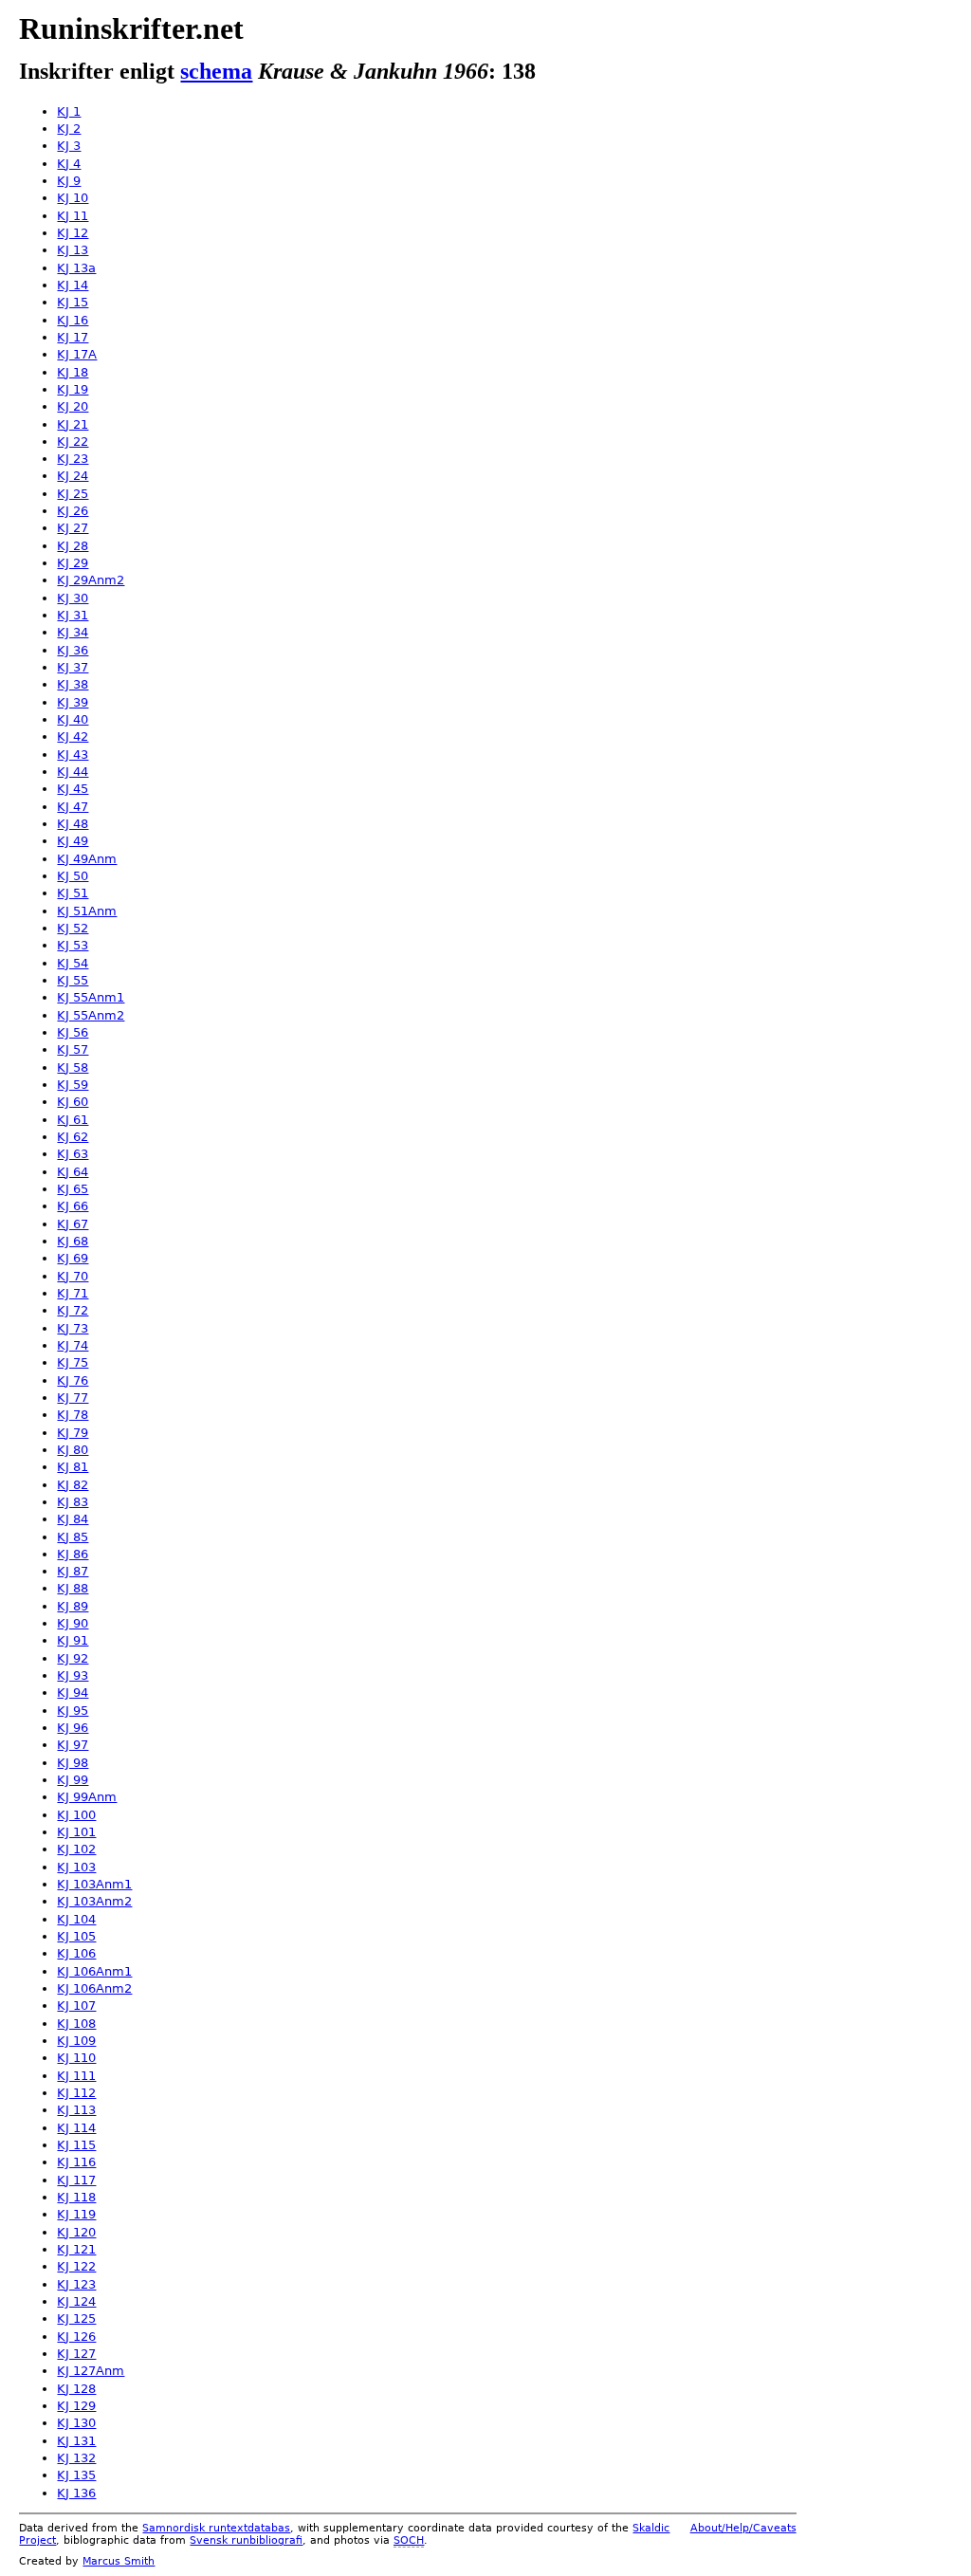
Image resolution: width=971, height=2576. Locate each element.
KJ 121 (76, 2249)
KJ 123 (76, 2284)
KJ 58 (73, 1067)
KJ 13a (76, 268)
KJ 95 (73, 1711)
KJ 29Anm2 (91, 580)
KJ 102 (76, 1849)
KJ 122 (76, 2266)
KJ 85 (73, 1537)
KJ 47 (73, 807)
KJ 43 (73, 754)
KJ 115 (76, 2145)
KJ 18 (73, 372)
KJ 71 (73, 1293)
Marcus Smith (119, 2561)
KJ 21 (73, 424)
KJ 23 (73, 459)
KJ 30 (73, 598)
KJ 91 (73, 1640)
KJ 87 (73, 1571)
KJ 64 (73, 1172)
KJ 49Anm (87, 859)
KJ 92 (73, 1658)
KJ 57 (73, 1049)
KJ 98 (73, 1763)
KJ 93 (73, 1675)
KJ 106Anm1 (94, 1971)
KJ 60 (73, 1102)
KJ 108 (76, 2024)
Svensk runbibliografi (246, 2540)
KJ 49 (73, 841)
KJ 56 (73, 1032)
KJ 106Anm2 (94, 1988)
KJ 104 (76, 1919)
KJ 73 (73, 1328)
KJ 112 (76, 2093)
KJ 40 (73, 719)
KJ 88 (73, 1588)
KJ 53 (73, 945)
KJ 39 (73, 702)
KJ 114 (76, 2128)
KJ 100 (76, 1815)
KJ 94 (73, 1693)
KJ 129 (76, 2406)
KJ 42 (73, 736)
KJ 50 (73, 876)
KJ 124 (76, 2301)
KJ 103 (76, 1867)
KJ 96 (73, 1728)
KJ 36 (73, 650)
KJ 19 (73, 389)
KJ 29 (73, 563)
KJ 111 (76, 2076)
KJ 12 (73, 233)
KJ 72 (73, 1310)
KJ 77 (73, 1398)
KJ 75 (73, 1362)
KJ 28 (73, 546)
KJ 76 (73, 1380)
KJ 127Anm (91, 2371)
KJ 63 (73, 1154)
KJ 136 (76, 2493)
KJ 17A (77, 354)
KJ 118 (76, 2197)
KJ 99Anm (87, 1797)
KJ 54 (73, 963)
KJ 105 (76, 1936)
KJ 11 (73, 216)
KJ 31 (73, 615)
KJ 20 (73, 406)
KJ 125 (76, 2318)
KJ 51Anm (87, 911)
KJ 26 (73, 511)
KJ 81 (73, 1467)
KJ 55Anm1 (91, 997)
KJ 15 (73, 302)
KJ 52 (73, 928)
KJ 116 (76, 2162)
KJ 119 (76, 2214)
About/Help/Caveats (743, 2528)
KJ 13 (73, 250)
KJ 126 (76, 2337)
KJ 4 (69, 164)
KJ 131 (76, 2441)
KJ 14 (73, 285)
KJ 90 (73, 1623)
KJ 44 (73, 772)
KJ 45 (73, 789)
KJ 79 (73, 1433)
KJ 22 (73, 442)
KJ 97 (73, 1745)
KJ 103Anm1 (94, 1884)
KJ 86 (73, 1554)
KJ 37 (73, 667)
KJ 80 (73, 1450)
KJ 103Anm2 (94, 1901)
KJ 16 (73, 320)
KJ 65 (73, 1189)
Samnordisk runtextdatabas (216, 2528)
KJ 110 (76, 2058)
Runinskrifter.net (131, 28)
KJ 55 (73, 980)
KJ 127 (76, 2354)
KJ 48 (73, 824)
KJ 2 (69, 129)
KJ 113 (76, 2110)
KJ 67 (73, 1224)
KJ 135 (76, 2475)
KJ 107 (76, 2006)
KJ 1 (69, 111)
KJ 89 (73, 1606)
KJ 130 (76, 2423)
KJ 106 (76, 1953)
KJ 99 (73, 1780)
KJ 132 (76, 2458)
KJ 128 (76, 2389)
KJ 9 (69, 181)
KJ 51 (73, 893)
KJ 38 (73, 684)
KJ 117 (76, 2180)
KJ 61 (73, 1120)
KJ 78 (73, 1415)
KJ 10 (73, 198)
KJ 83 (73, 1502)
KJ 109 (76, 2041)
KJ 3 (69, 146)
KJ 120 (76, 2232)
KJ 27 (73, 528)
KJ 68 (73, 1241)
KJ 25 (73, 494)
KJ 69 (73, 1258)
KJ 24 (73, 476)
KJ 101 (76, 1832)
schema (216, 71)
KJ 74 (73, 1345)
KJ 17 (73, 337)
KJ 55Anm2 (91, 1015)
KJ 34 (73, 632)
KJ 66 (73, 1206)
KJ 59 (73, 1085)
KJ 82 (73, 1485)
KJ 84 (73, 1519)
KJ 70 (73, 1276)
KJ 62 (73, 1137)
